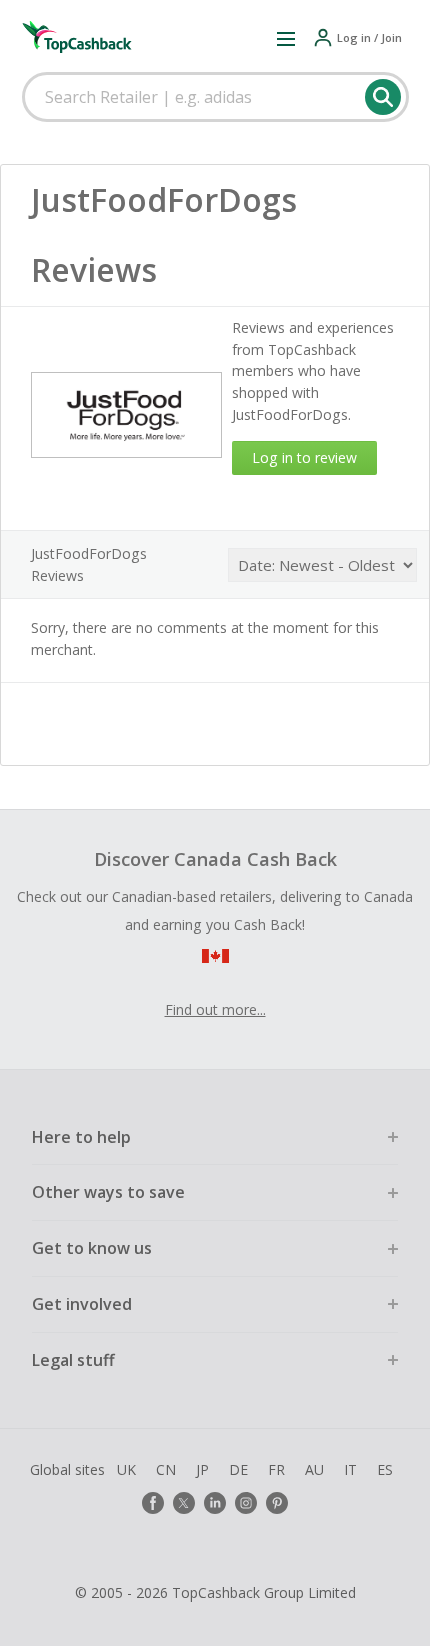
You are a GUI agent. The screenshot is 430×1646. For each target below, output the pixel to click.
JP (202, 1469)
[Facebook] (153, 1503)
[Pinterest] (277, 1503)
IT (350, 1469)
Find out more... (215, 1009)
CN (166, 1469)
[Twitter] (184, 1503)
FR (276, 1469)
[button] (286, 38)
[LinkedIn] (215, 1503)
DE (238, 1469)
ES (385, 1469)
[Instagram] (246, 1503)
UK (126, 1469)
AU (314, 1469)
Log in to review (304, 457)
